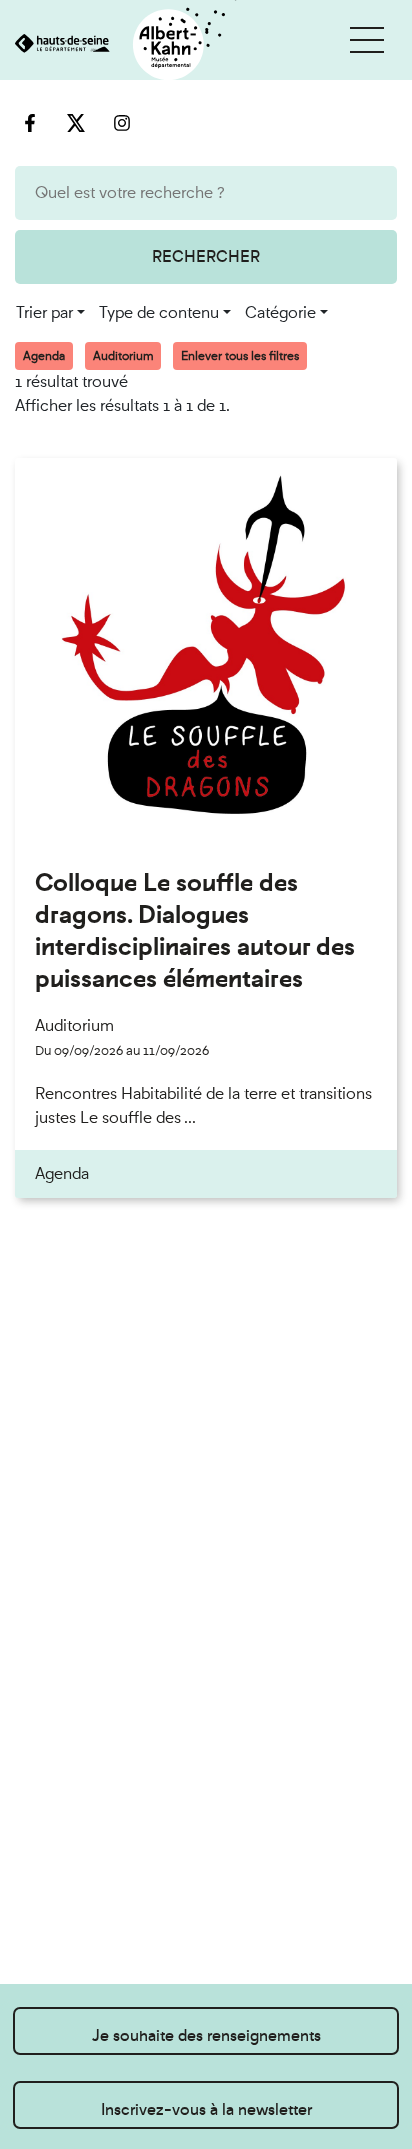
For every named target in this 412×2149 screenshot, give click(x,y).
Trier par (44, 312)
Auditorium (123, 356)
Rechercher (206, 256)
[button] (367, 40)
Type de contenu (159, 312)
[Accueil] (118, 45)
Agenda (44, 356)
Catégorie (280, 312)
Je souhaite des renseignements (206, 2035)
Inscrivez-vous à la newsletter (206, 2109)
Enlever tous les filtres (240, 356)
